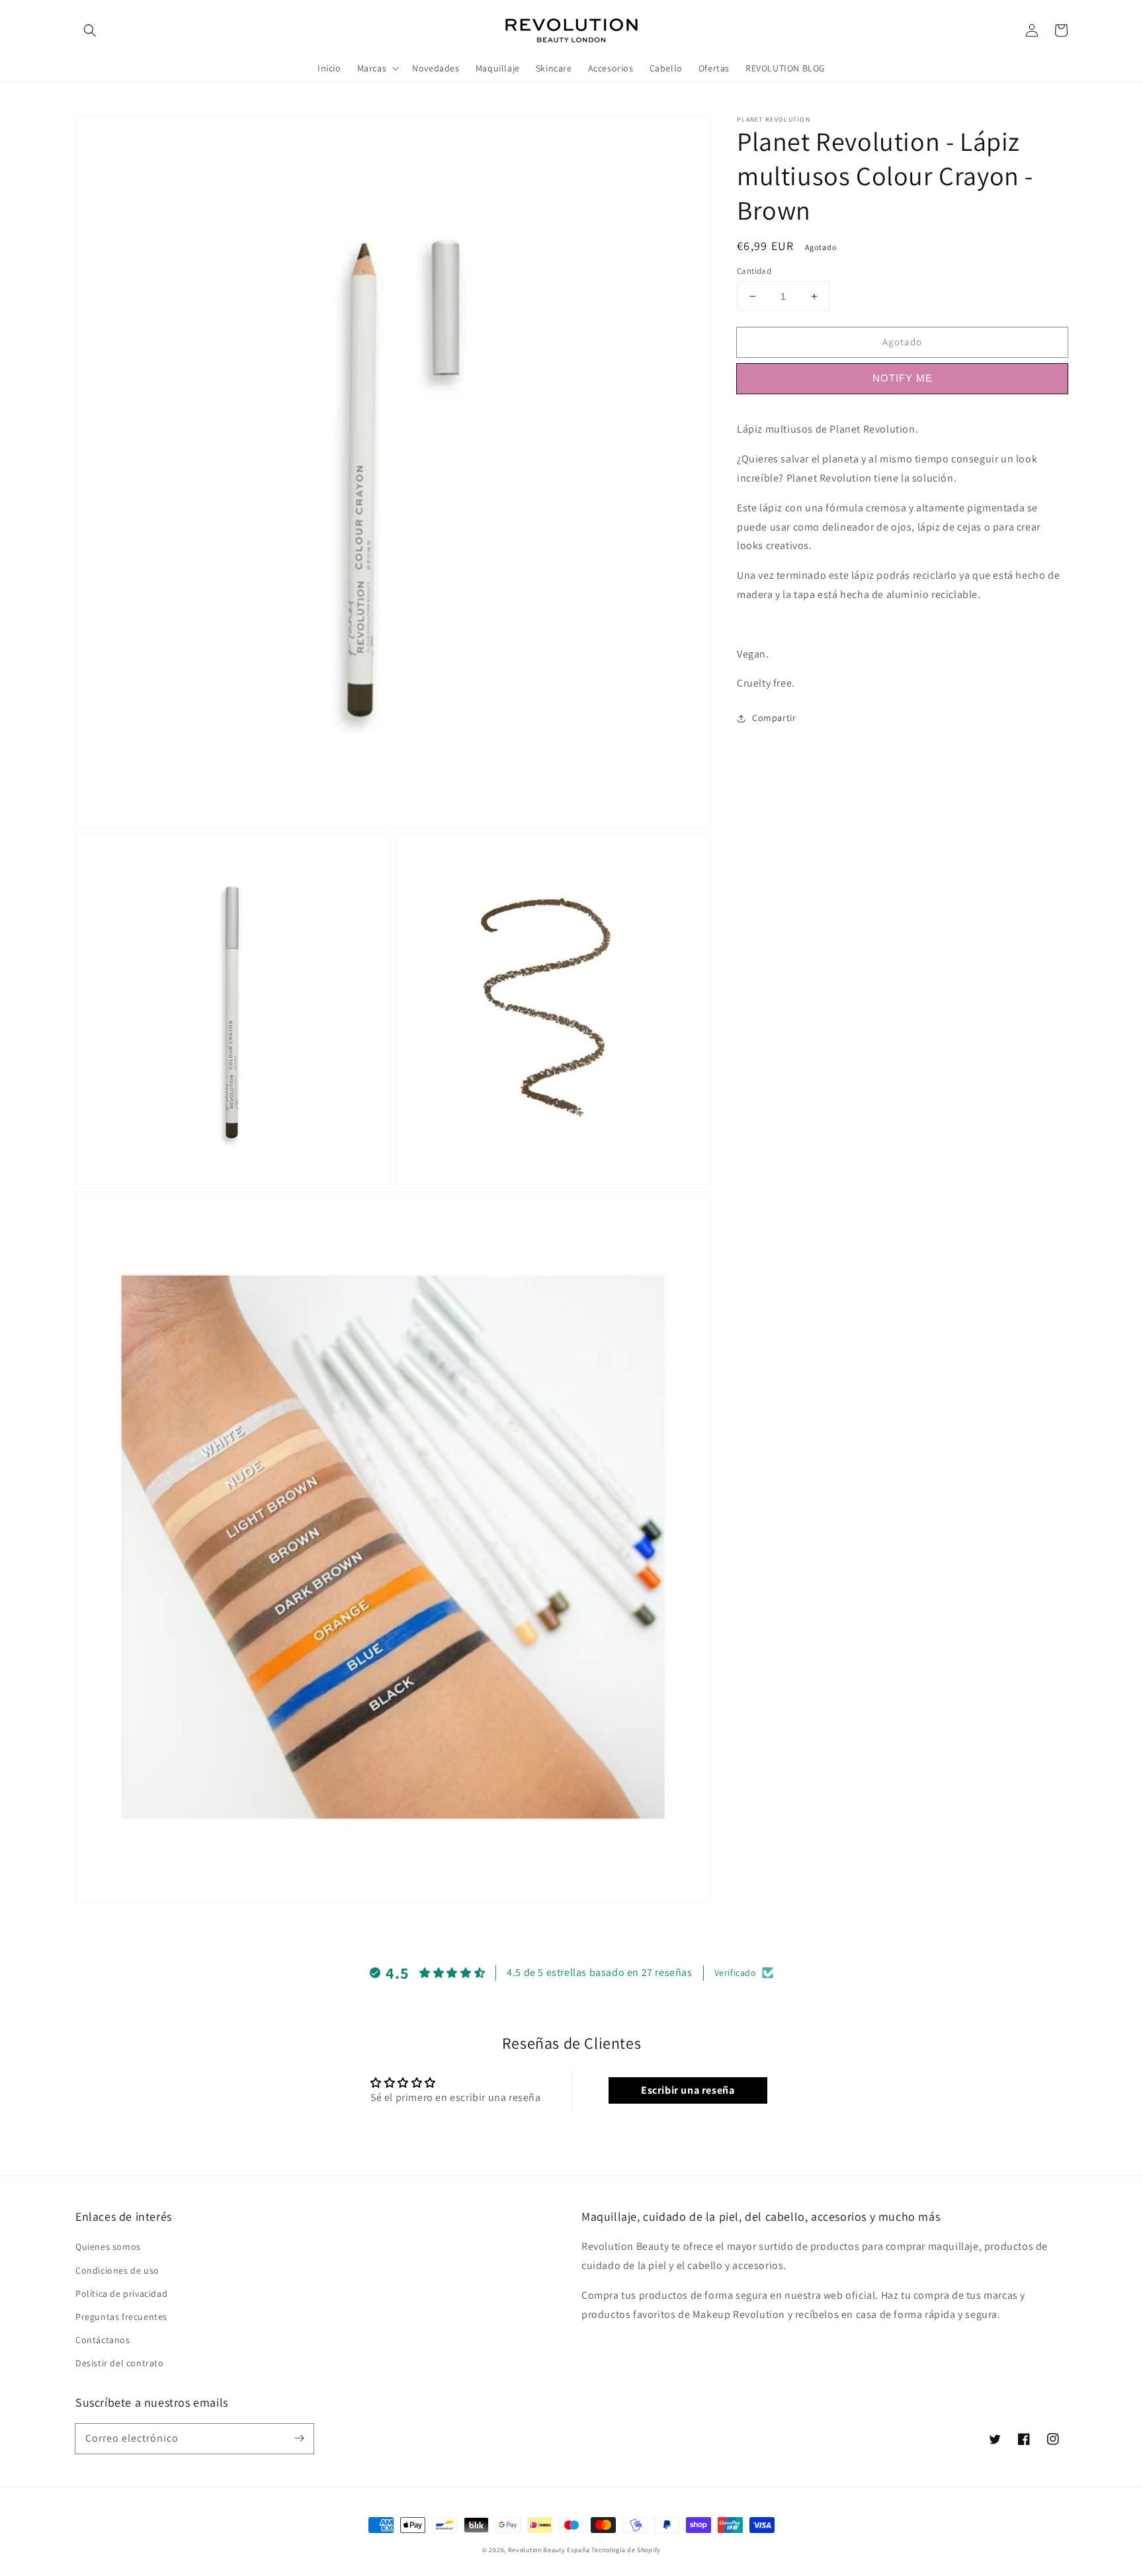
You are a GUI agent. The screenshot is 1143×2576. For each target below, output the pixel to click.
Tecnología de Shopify (626, 2550)
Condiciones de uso (117, 2270)
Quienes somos (108, 2247)
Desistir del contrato (120, 2363)
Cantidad (754, 271)
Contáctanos (103, 2340)
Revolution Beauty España (549, 2550)
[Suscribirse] (299, 2438)
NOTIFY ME (903, 378)
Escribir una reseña (688, 2090)
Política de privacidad (121, 2294)
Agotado (902, 342)
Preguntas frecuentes (121, 2317)
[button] (90, 30)
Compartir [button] (774, 718)
